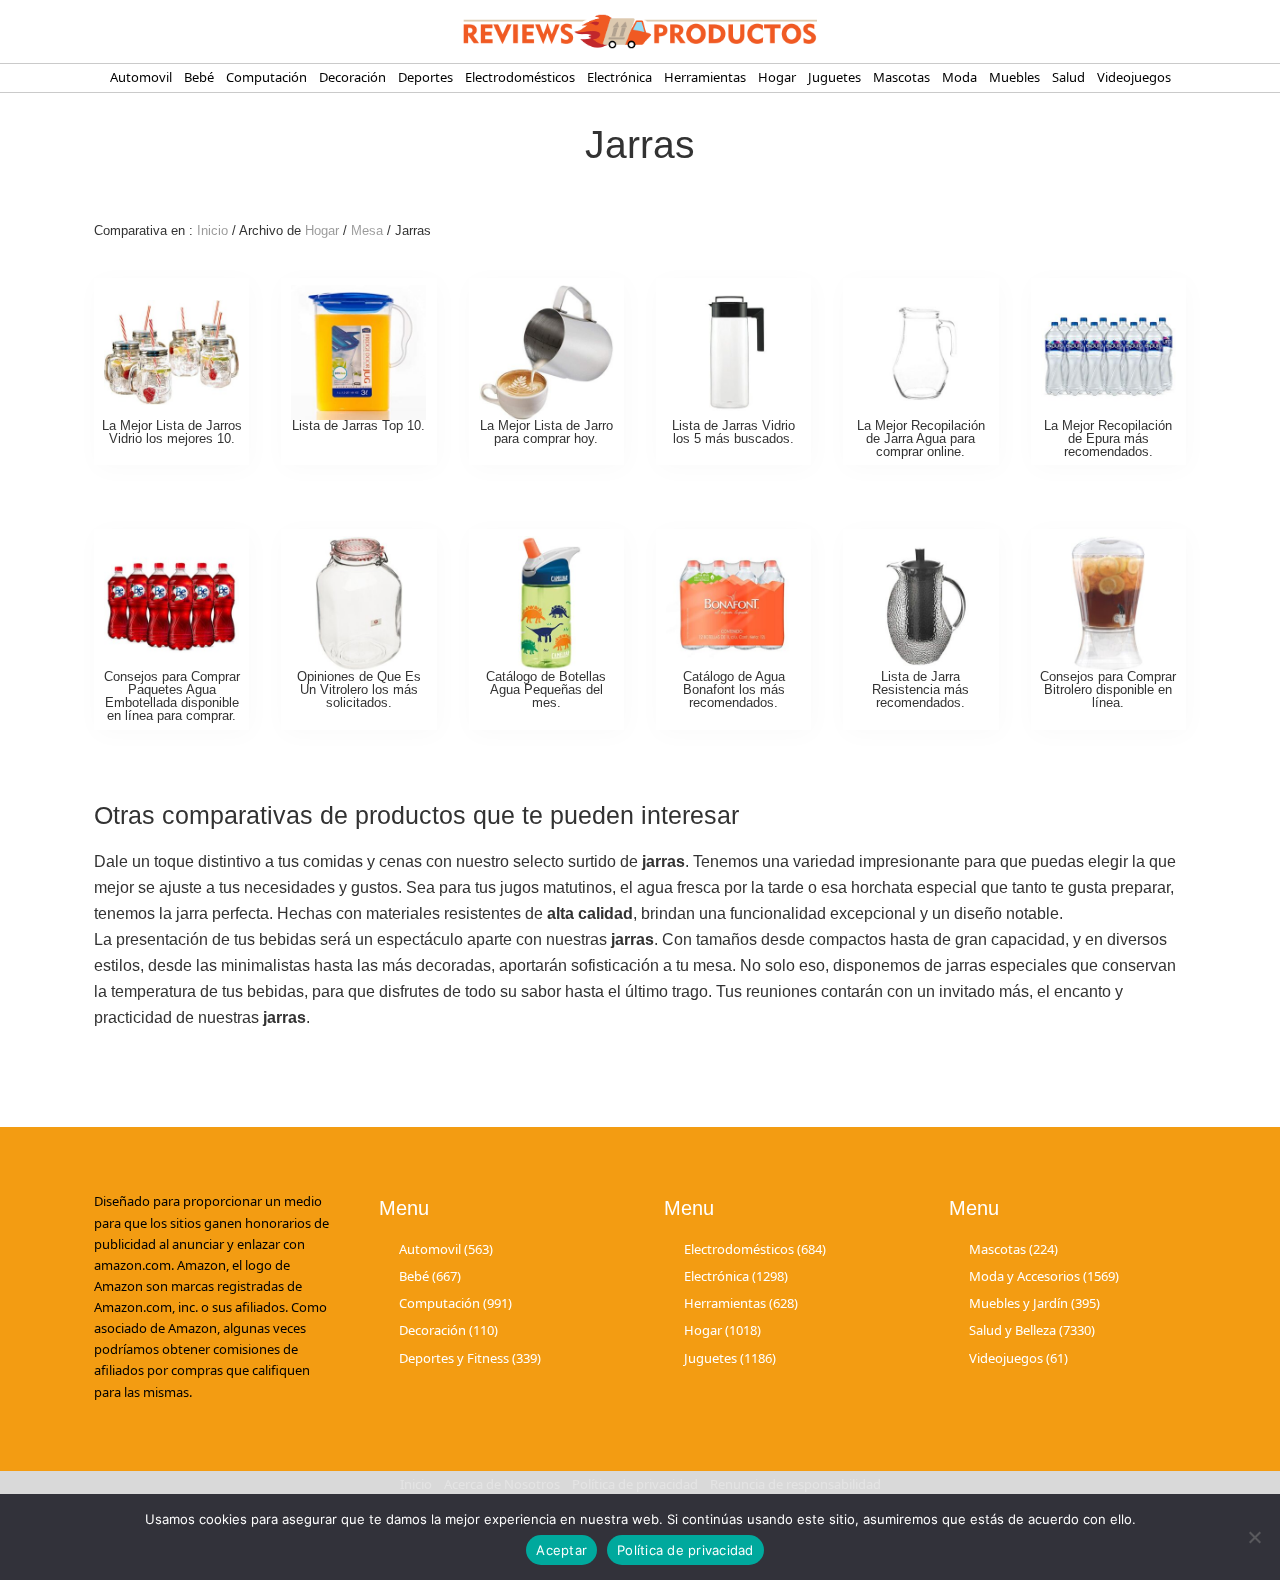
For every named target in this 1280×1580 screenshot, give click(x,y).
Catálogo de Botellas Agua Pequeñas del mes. (546, 689)
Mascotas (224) (1013, 1249)
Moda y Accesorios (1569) (1044, 1276)
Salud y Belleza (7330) (1032, 1330)
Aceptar (561, 1550)
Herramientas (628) (741, 1303)
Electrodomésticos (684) (755, 1249)
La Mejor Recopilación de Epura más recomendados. (1108, 438)
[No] (1255, 1537)
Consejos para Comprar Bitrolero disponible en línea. (1108, 689)
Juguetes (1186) (730, 1358)
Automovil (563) (446, 1249)
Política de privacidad (685, 1550)
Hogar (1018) (722, 1330)
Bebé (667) (430, 1276)
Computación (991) (455, 1303)
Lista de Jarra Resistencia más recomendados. (920, 689)
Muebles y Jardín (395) (1034, 1303)
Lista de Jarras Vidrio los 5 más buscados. (733, 432)
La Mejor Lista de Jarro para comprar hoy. (546, 432)
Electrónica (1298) (736, 1276)
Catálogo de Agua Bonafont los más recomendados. (734, 689)
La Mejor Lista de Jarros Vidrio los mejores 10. (172, 432)
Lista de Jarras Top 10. (358, 425)
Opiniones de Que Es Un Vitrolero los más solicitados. (359, 689)
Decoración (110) (448, 1330)
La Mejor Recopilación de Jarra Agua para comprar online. (921, 438)
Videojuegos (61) (1018, 1358)
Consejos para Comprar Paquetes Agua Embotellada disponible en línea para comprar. (172, 695)
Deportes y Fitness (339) (470, 1358)
